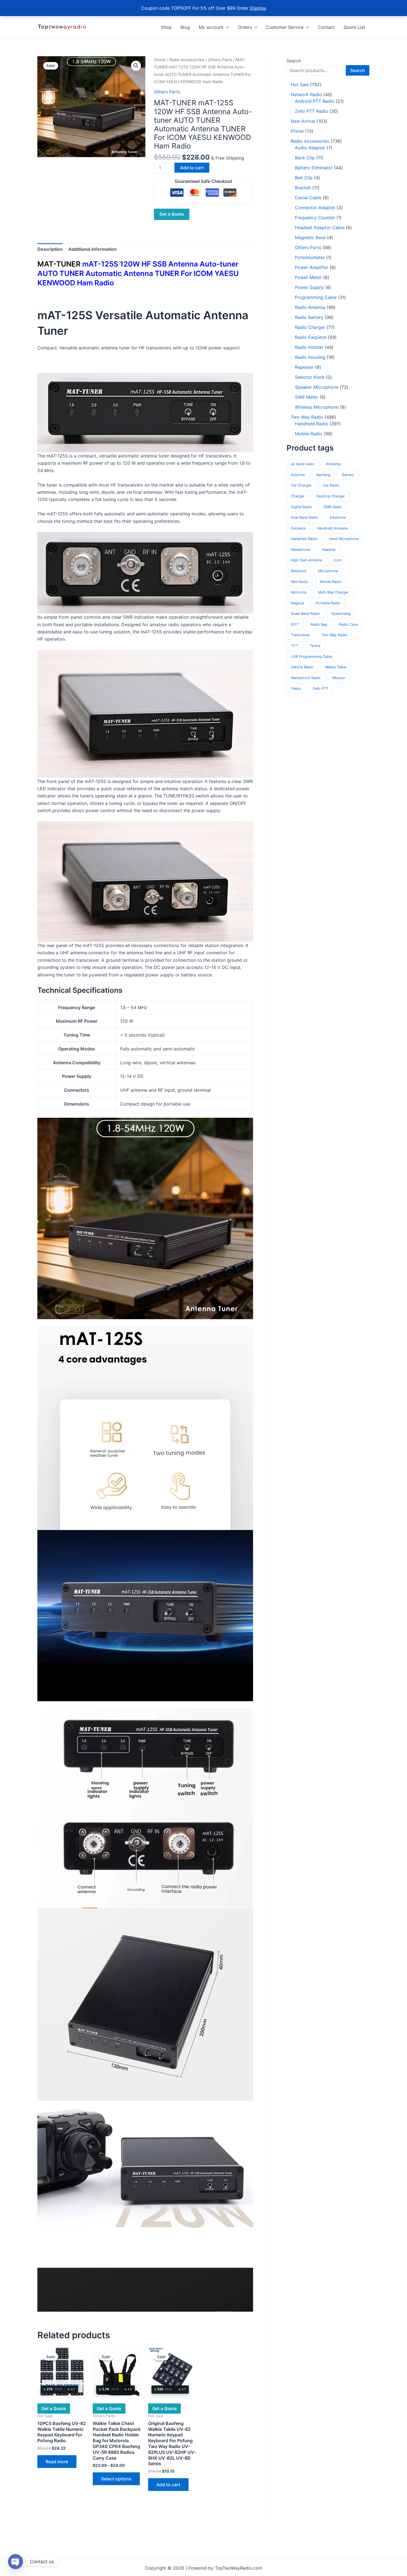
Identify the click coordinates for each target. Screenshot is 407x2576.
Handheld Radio (304, 539)
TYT (295, 646)
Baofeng (323, 475)
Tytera (315, 646)
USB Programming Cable (311, 657)
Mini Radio (300, 582)
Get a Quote (172, 214)
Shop (166, 27)
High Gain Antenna (306, 560)
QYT (295, 624)
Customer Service (285, 27)
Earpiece (298, 528)
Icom (338, 560)
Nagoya (297, 603)
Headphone (301, 550)
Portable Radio (328, 603)
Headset (329, 550)
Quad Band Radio (305, 614)
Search (294, 61)
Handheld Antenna (332, 528)
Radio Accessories (187, 60)
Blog (185, 27)
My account (211, 27)
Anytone (298, 475)
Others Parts (220, 60)
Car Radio (331, 485)
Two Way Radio (334, 635)
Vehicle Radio (302, 667)
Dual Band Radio (305, 517)
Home (160, 60)
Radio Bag (319, 624)
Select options (116, 2479)
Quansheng (341, 614)
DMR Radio (333, 507)
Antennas (334, 464)
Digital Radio (302, 507)
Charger (298, 496)
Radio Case (348, 624)
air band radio (303, 464)
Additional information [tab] (92, 249)
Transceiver (301, 635)
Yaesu (296, 688)
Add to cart (192, 168)
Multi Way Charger (333, 592)
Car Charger (301, 485)
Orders (245, 27)
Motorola (299, 592)
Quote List (354, 27)
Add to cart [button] (168, 2485)
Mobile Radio (331, 582)
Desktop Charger (331, 496)
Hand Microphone (344, 539)
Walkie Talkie (336, 667)
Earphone (338, 517)
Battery (348, 475)
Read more (57, 2462)
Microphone (328, 571)
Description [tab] (50, 249)
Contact (326, 27)
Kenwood (299, 571)
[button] (226, 27)
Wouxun (339, 678)
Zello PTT (320, 688)
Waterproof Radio (306, 678)
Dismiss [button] (258, 8)
